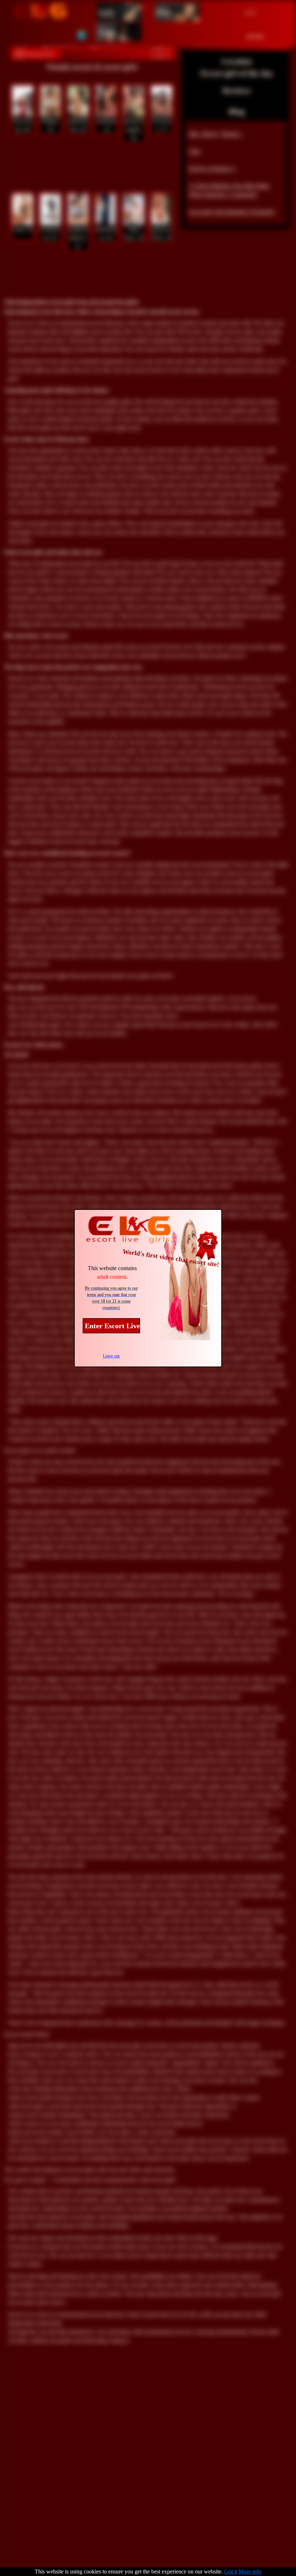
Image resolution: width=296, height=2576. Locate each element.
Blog (237, 111)
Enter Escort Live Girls (112, 1326)
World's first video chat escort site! (171, 1258)
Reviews (237, 90)
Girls (106, 12)
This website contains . (112, 1272)
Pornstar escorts (39, 54)
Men (163, 12)
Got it (231, 2571)
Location (237, 61)
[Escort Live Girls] (40, 12)
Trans (107, 32)
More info (250, 2571)
